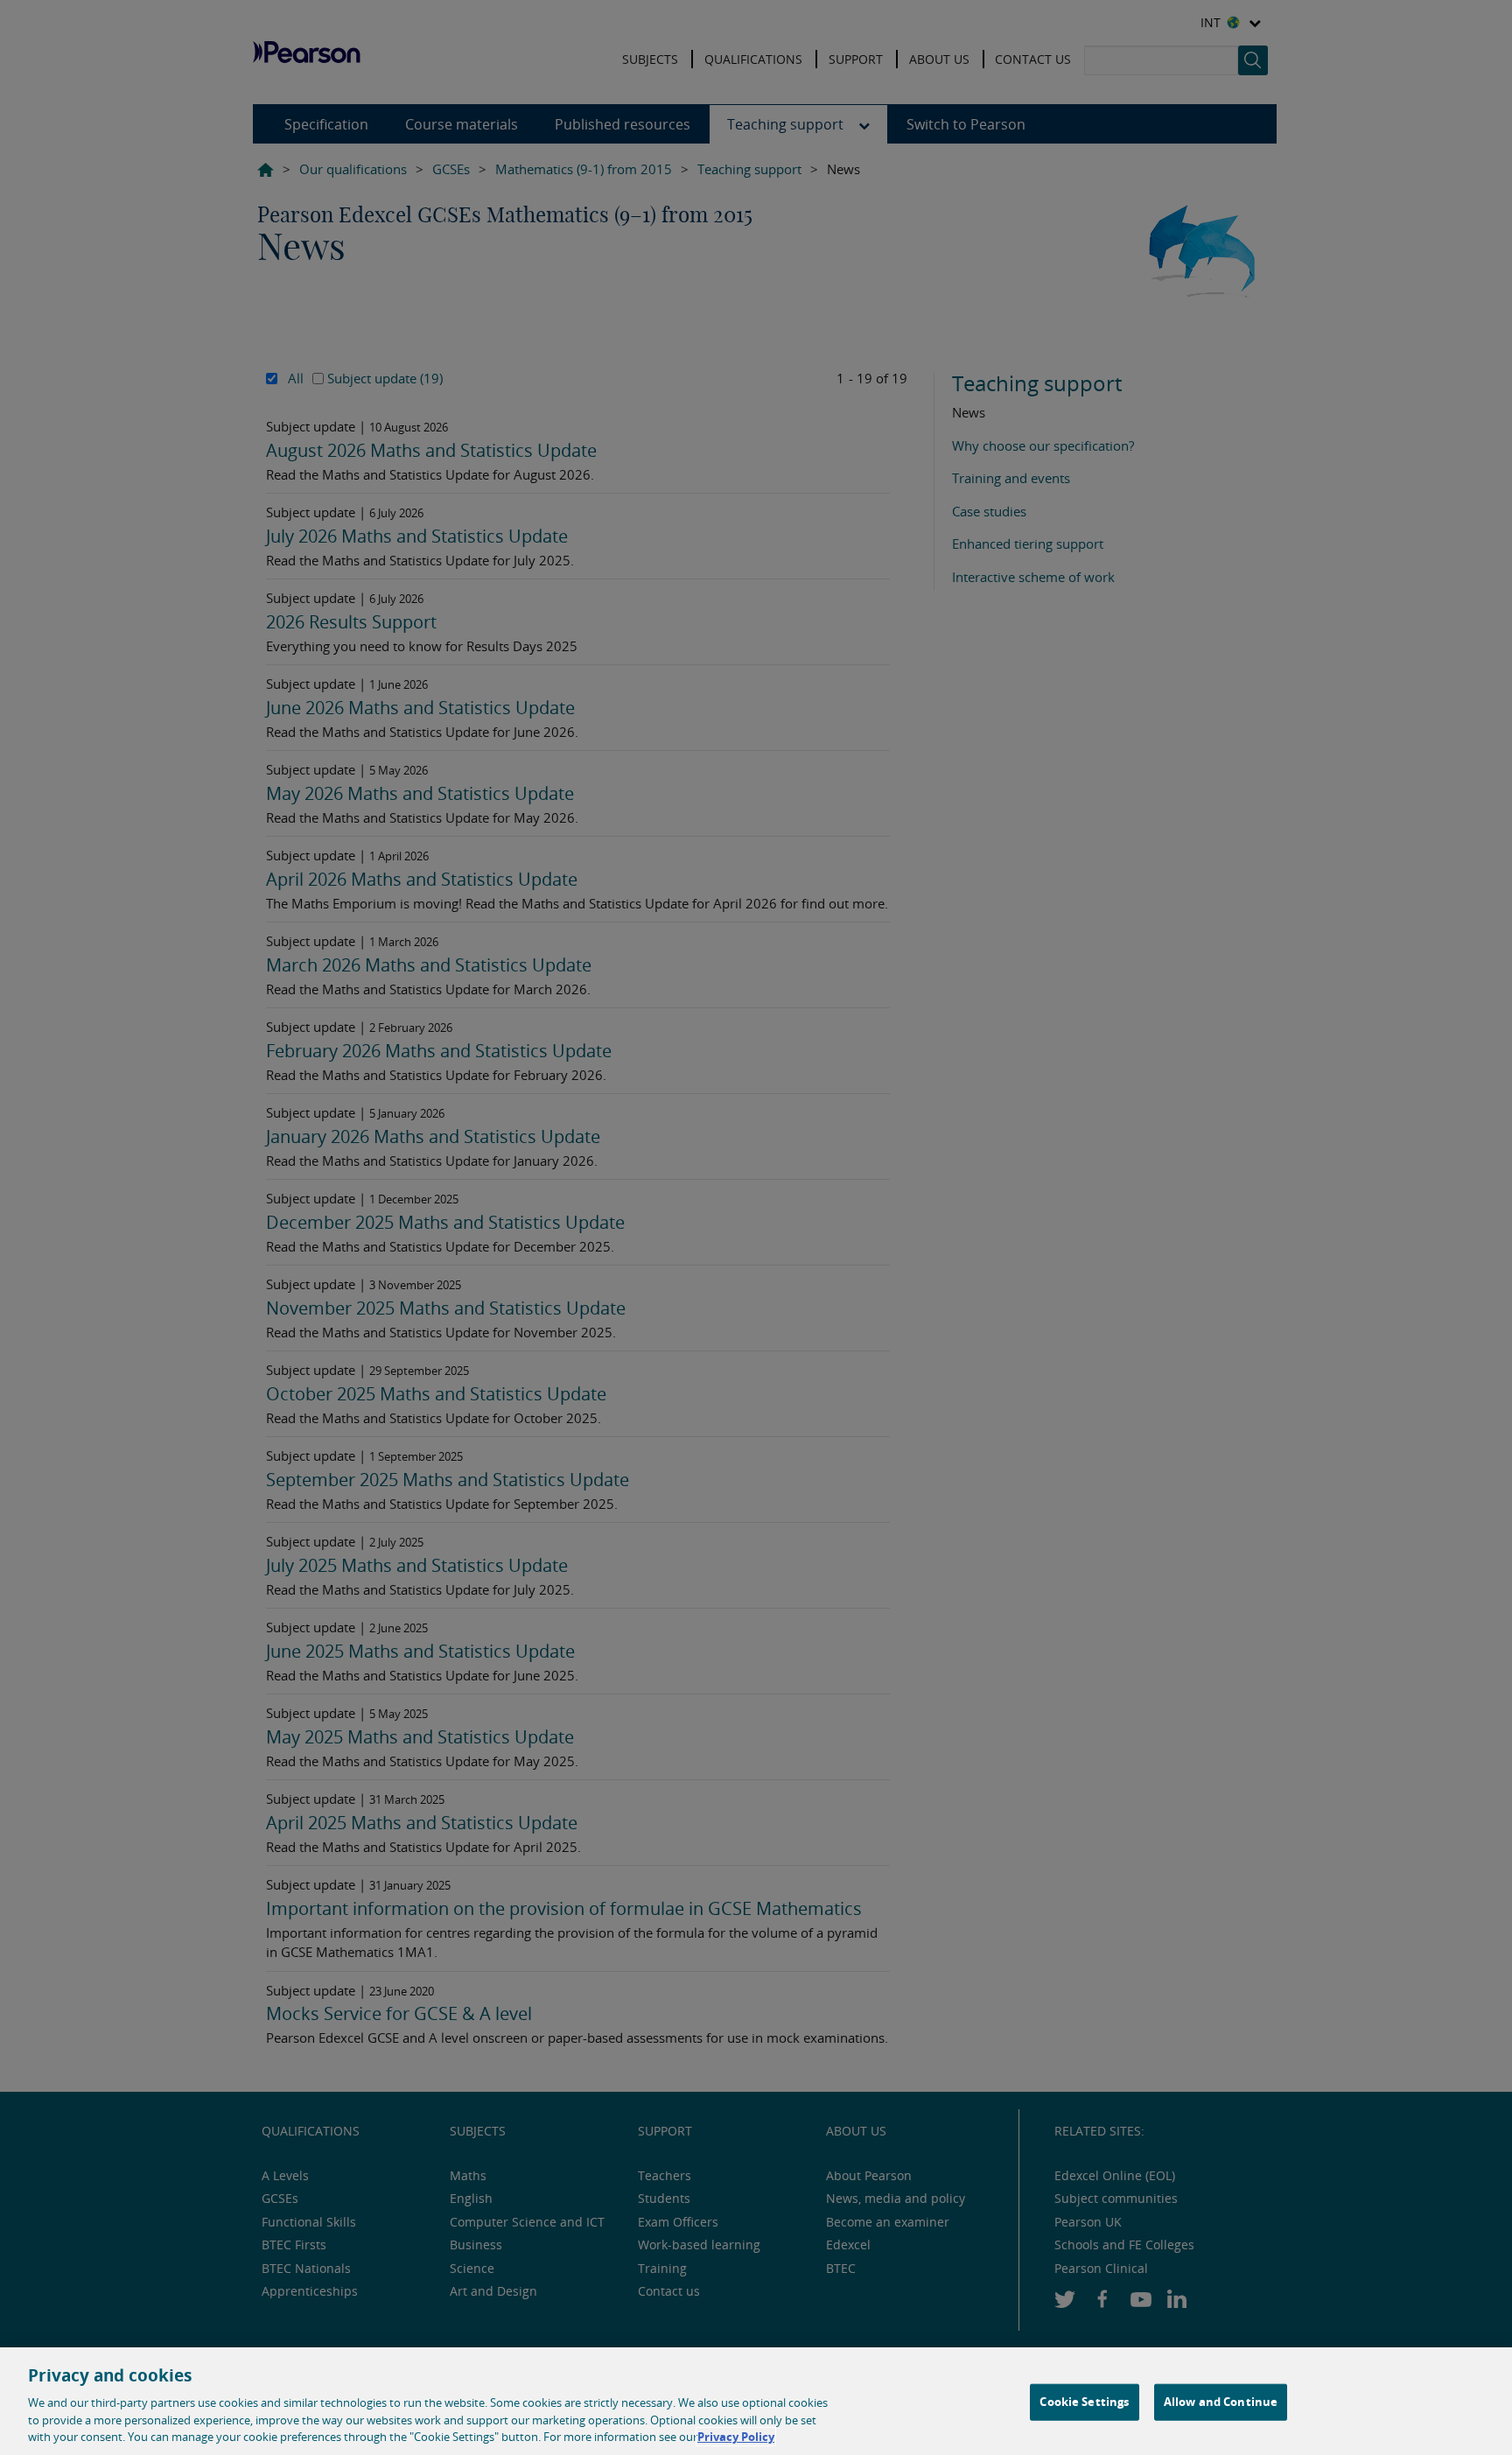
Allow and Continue (1221, 2402)
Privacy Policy (736, 2437)
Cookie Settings (1084, 2402)
